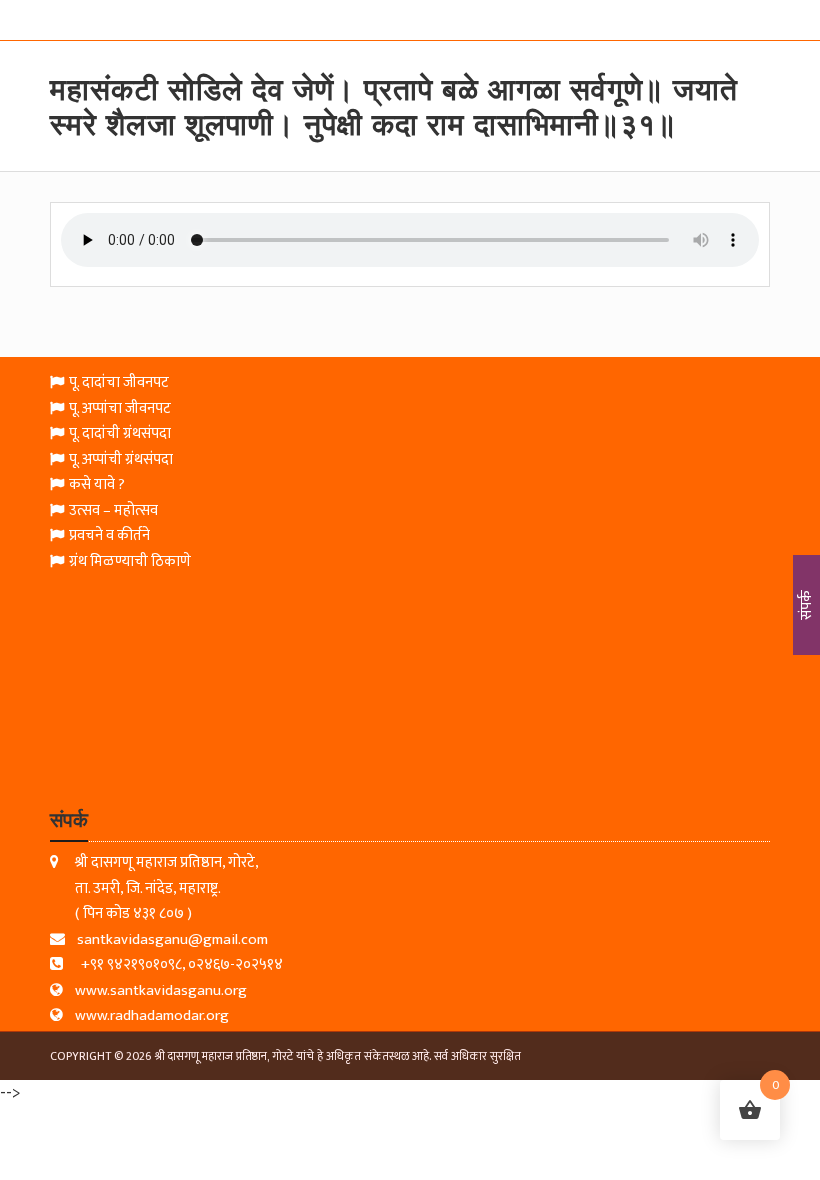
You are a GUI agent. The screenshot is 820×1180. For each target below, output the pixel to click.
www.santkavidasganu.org (161, 991)
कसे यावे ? (97, 485)
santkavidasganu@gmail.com (172, 940)
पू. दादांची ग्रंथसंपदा (120, 434)
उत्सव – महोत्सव (113, 511)
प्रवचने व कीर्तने (109, 536)
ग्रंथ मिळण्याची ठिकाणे (130, 562)
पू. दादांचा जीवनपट (119, 383)
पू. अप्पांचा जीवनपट (120, 409)
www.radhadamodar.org (152, 1016)
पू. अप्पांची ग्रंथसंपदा (121, 460)
